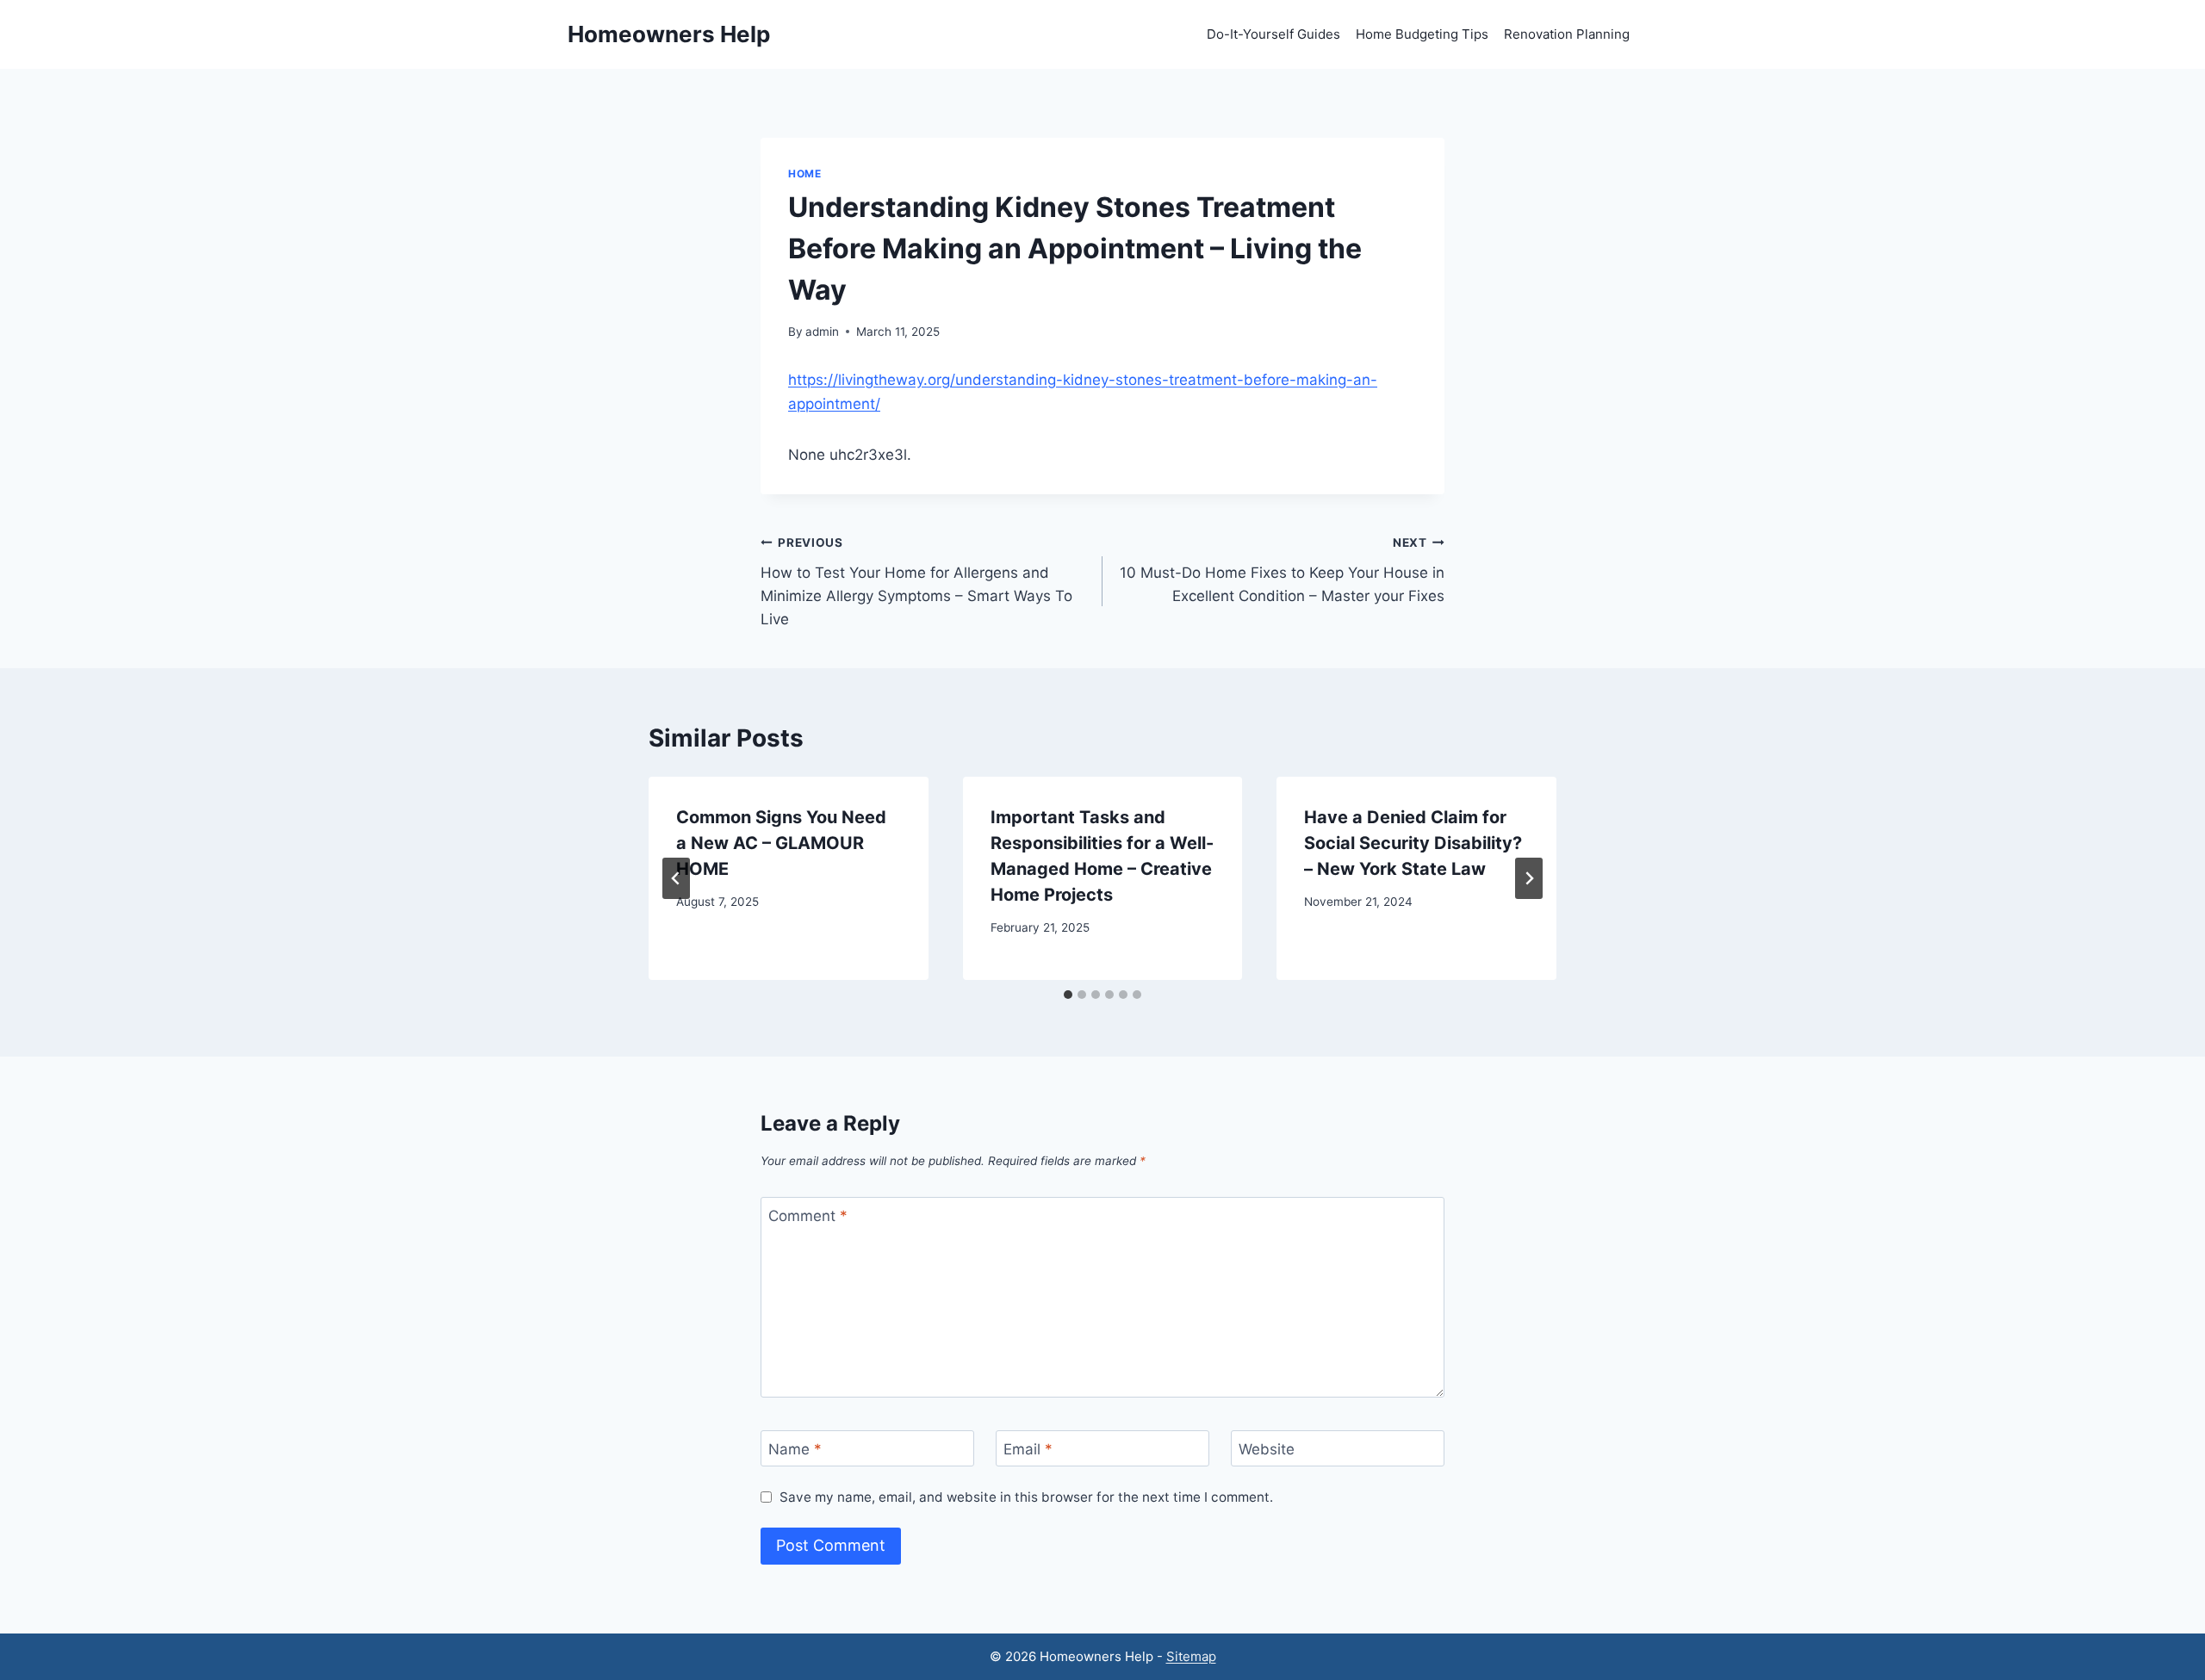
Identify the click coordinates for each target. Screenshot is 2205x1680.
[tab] (1068, 995)
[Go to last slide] (676, 878)
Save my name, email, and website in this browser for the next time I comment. (1026, 1497)
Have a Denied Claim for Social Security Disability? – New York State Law (1413, 843)
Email (1028, 1449)
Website (1267, 1449)
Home (804, 174)
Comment (808, 1216)
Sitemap (1191, 1656)
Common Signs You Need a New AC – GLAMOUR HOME (781, 843)
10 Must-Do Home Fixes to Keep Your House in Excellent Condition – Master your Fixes (1282, 570)
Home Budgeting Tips (1422, 34)
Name (795, 1449)
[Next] (1529, 878)
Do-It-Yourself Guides (1273, 34)
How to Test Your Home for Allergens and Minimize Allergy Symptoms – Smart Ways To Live (916, 582)
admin (822, 332)
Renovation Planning (1567, 34)
